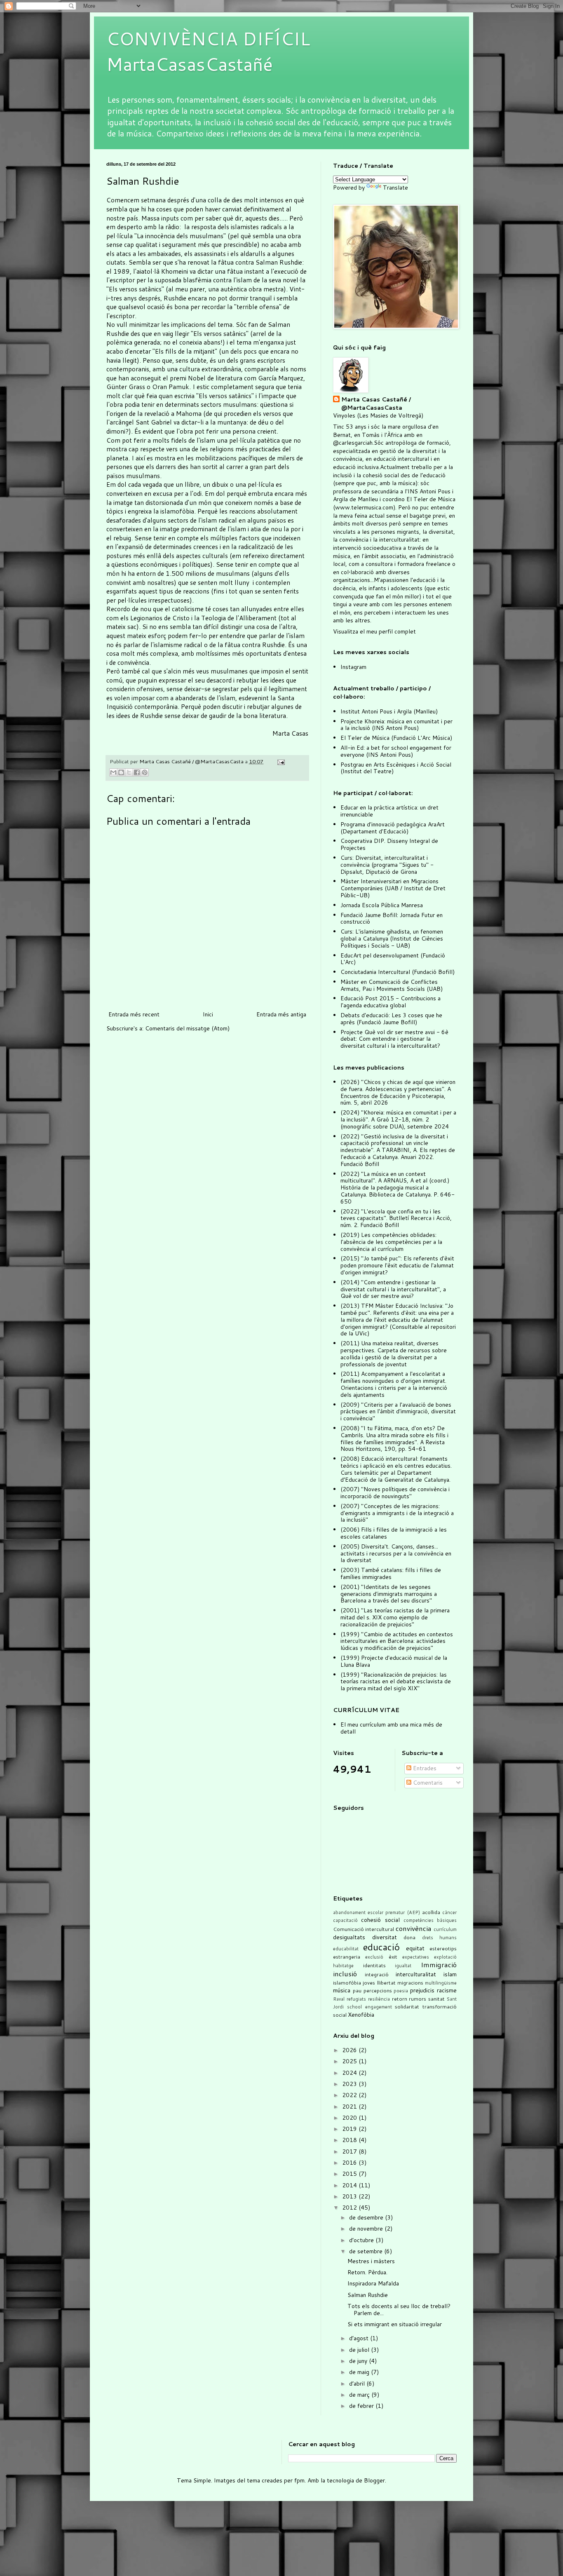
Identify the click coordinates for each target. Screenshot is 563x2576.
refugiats (356, 1999)
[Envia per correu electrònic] (113, 772)
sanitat (436, 1999)
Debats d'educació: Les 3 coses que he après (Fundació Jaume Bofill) (391, 1019)
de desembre (367, 2217)
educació (381, 1947)
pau (357, 1990)
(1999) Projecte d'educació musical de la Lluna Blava (394, 1661)
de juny (359, 2361)
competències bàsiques (430, 1920)
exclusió (374, 1957)
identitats (374, 1965)
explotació (445, 1957)
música (342, 1990)
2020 (350, 2118)
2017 (350, 2151)
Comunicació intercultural (364, 1929)
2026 (350, 2050)
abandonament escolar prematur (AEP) (377, 1912)
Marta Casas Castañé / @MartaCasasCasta (376, 404)
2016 (350, 2163)
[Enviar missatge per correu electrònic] (280, 761)
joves (369, 1982)
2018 (350, 2140)
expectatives (416, 1957)
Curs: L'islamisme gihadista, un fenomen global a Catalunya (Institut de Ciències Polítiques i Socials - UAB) (392, 938)
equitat (415, 1948)
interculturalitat (416, 1974)
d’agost (360, 2338)
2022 (350, 2095)
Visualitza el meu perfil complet (374, 631)
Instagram (353, 667)
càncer (449, 1912)
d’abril (358, 2384)
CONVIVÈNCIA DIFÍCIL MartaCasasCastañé (208, 51)
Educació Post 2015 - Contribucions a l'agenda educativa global (391, 1002)
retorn (400, 1999)
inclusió (345, 1974)
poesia (401, 1991)
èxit (393, 1957)
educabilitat (346, 1949)
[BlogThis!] (121, 772)
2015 (350, 2174)
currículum (445, 1929)
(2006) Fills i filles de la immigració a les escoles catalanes (394, 1533)
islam (450, 1974)
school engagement (369, 2007)
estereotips (443, 1948)
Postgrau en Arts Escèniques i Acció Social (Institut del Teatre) (396, 768)
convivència (414, 1928)
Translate (395, 188)
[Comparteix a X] (129, 772)
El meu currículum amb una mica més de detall (391, 1728)
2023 (350, 2084)
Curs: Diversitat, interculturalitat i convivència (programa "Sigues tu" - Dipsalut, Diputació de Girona (387, 865)
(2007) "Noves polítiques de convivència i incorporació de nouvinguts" (395, 1493)
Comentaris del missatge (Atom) (187, 1028)
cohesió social (380, 1920)
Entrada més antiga (281, 1014)
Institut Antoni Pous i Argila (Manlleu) (389, 711)
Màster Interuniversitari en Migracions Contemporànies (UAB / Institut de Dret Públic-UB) (393, 888)
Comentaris (427, 1783)
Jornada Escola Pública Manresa (382, 905)
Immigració (439, 1965)
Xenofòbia (361, 2015)
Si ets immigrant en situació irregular (395, 2324)
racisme (447, 1990)
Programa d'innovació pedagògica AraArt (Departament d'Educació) (393, 828)
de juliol (360, 2350)
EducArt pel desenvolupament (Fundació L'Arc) (393, 959)
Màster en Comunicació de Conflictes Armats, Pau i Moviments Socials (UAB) (392, 985)
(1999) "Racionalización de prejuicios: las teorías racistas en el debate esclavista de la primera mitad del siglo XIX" (396, 1682)
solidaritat (407, 2006)
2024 (350, 2073)
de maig (360, 2372)
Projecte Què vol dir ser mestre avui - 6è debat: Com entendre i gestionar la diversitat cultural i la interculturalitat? (394, 1039)
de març (360, 2395)
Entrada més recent (134, 1014)
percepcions (378, 1990)
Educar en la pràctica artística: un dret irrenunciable (389, 811)
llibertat (386, 1982)
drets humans (440, 1938)
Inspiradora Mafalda (373, 2283)
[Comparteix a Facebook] (137, 772)
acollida (431, 1912)
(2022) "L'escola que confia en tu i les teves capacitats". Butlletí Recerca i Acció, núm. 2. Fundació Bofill (396, 1218)
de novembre (367, 2229)
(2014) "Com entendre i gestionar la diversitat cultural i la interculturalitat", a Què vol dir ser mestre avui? (393, 1289)
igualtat (403, 1966)
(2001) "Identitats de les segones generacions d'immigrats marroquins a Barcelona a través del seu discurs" (389, 1594)
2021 (350, 2107)
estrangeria (347, 1957)
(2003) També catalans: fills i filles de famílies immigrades (391, 1573)
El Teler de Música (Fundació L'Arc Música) (396, 738)
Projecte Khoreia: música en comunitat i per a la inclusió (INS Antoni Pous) (396, 725)
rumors (418, 1999)
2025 (350, 2061)
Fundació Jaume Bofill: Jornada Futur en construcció (392, 918)
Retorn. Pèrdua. (367, 2272)
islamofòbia (347, 1982)
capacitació (345, 1920)
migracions (410, 1982)
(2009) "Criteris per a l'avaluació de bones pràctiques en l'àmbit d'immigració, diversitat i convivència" (398, 1412)
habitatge (343, 1966)
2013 (350, 2196)
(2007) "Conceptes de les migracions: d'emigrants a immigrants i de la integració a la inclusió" (397, 1513)
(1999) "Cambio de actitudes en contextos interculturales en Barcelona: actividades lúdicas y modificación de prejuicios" (397, 1641)
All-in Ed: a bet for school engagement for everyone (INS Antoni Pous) (396, 751)
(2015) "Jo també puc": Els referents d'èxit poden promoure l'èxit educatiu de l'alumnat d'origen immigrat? (397, 1265)
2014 (350, 2185)
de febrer (362, 2406)
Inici (208, 1014)
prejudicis (422, 1990)
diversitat (385, 1937)
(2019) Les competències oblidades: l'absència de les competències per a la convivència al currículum (391, 1242)
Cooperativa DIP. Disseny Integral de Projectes (389, 844)
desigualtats (349, 1937)
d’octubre (362, 2240)
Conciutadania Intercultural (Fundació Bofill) (398, 972)
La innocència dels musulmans (180, 236)
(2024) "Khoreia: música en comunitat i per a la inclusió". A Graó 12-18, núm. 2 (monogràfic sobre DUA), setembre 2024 (398, 1119)
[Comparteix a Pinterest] (145, 772)
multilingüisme (441, 1983)
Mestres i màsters (371, 2261)
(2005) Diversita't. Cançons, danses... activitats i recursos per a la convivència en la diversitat (396, 1553)
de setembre (367, 2251)
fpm (299, 2480)
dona (409, 1937)
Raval (339, 1999)
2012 (350, 2208)
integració (377, 1974)
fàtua (226, 262)
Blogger (374, 2480)
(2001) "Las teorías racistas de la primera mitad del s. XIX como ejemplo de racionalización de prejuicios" (395, 1617)
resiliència (379, 1999)
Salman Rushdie (279, 262)
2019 (350, 2129)
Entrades (424, 1768)
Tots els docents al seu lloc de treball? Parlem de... (399, 2310)
